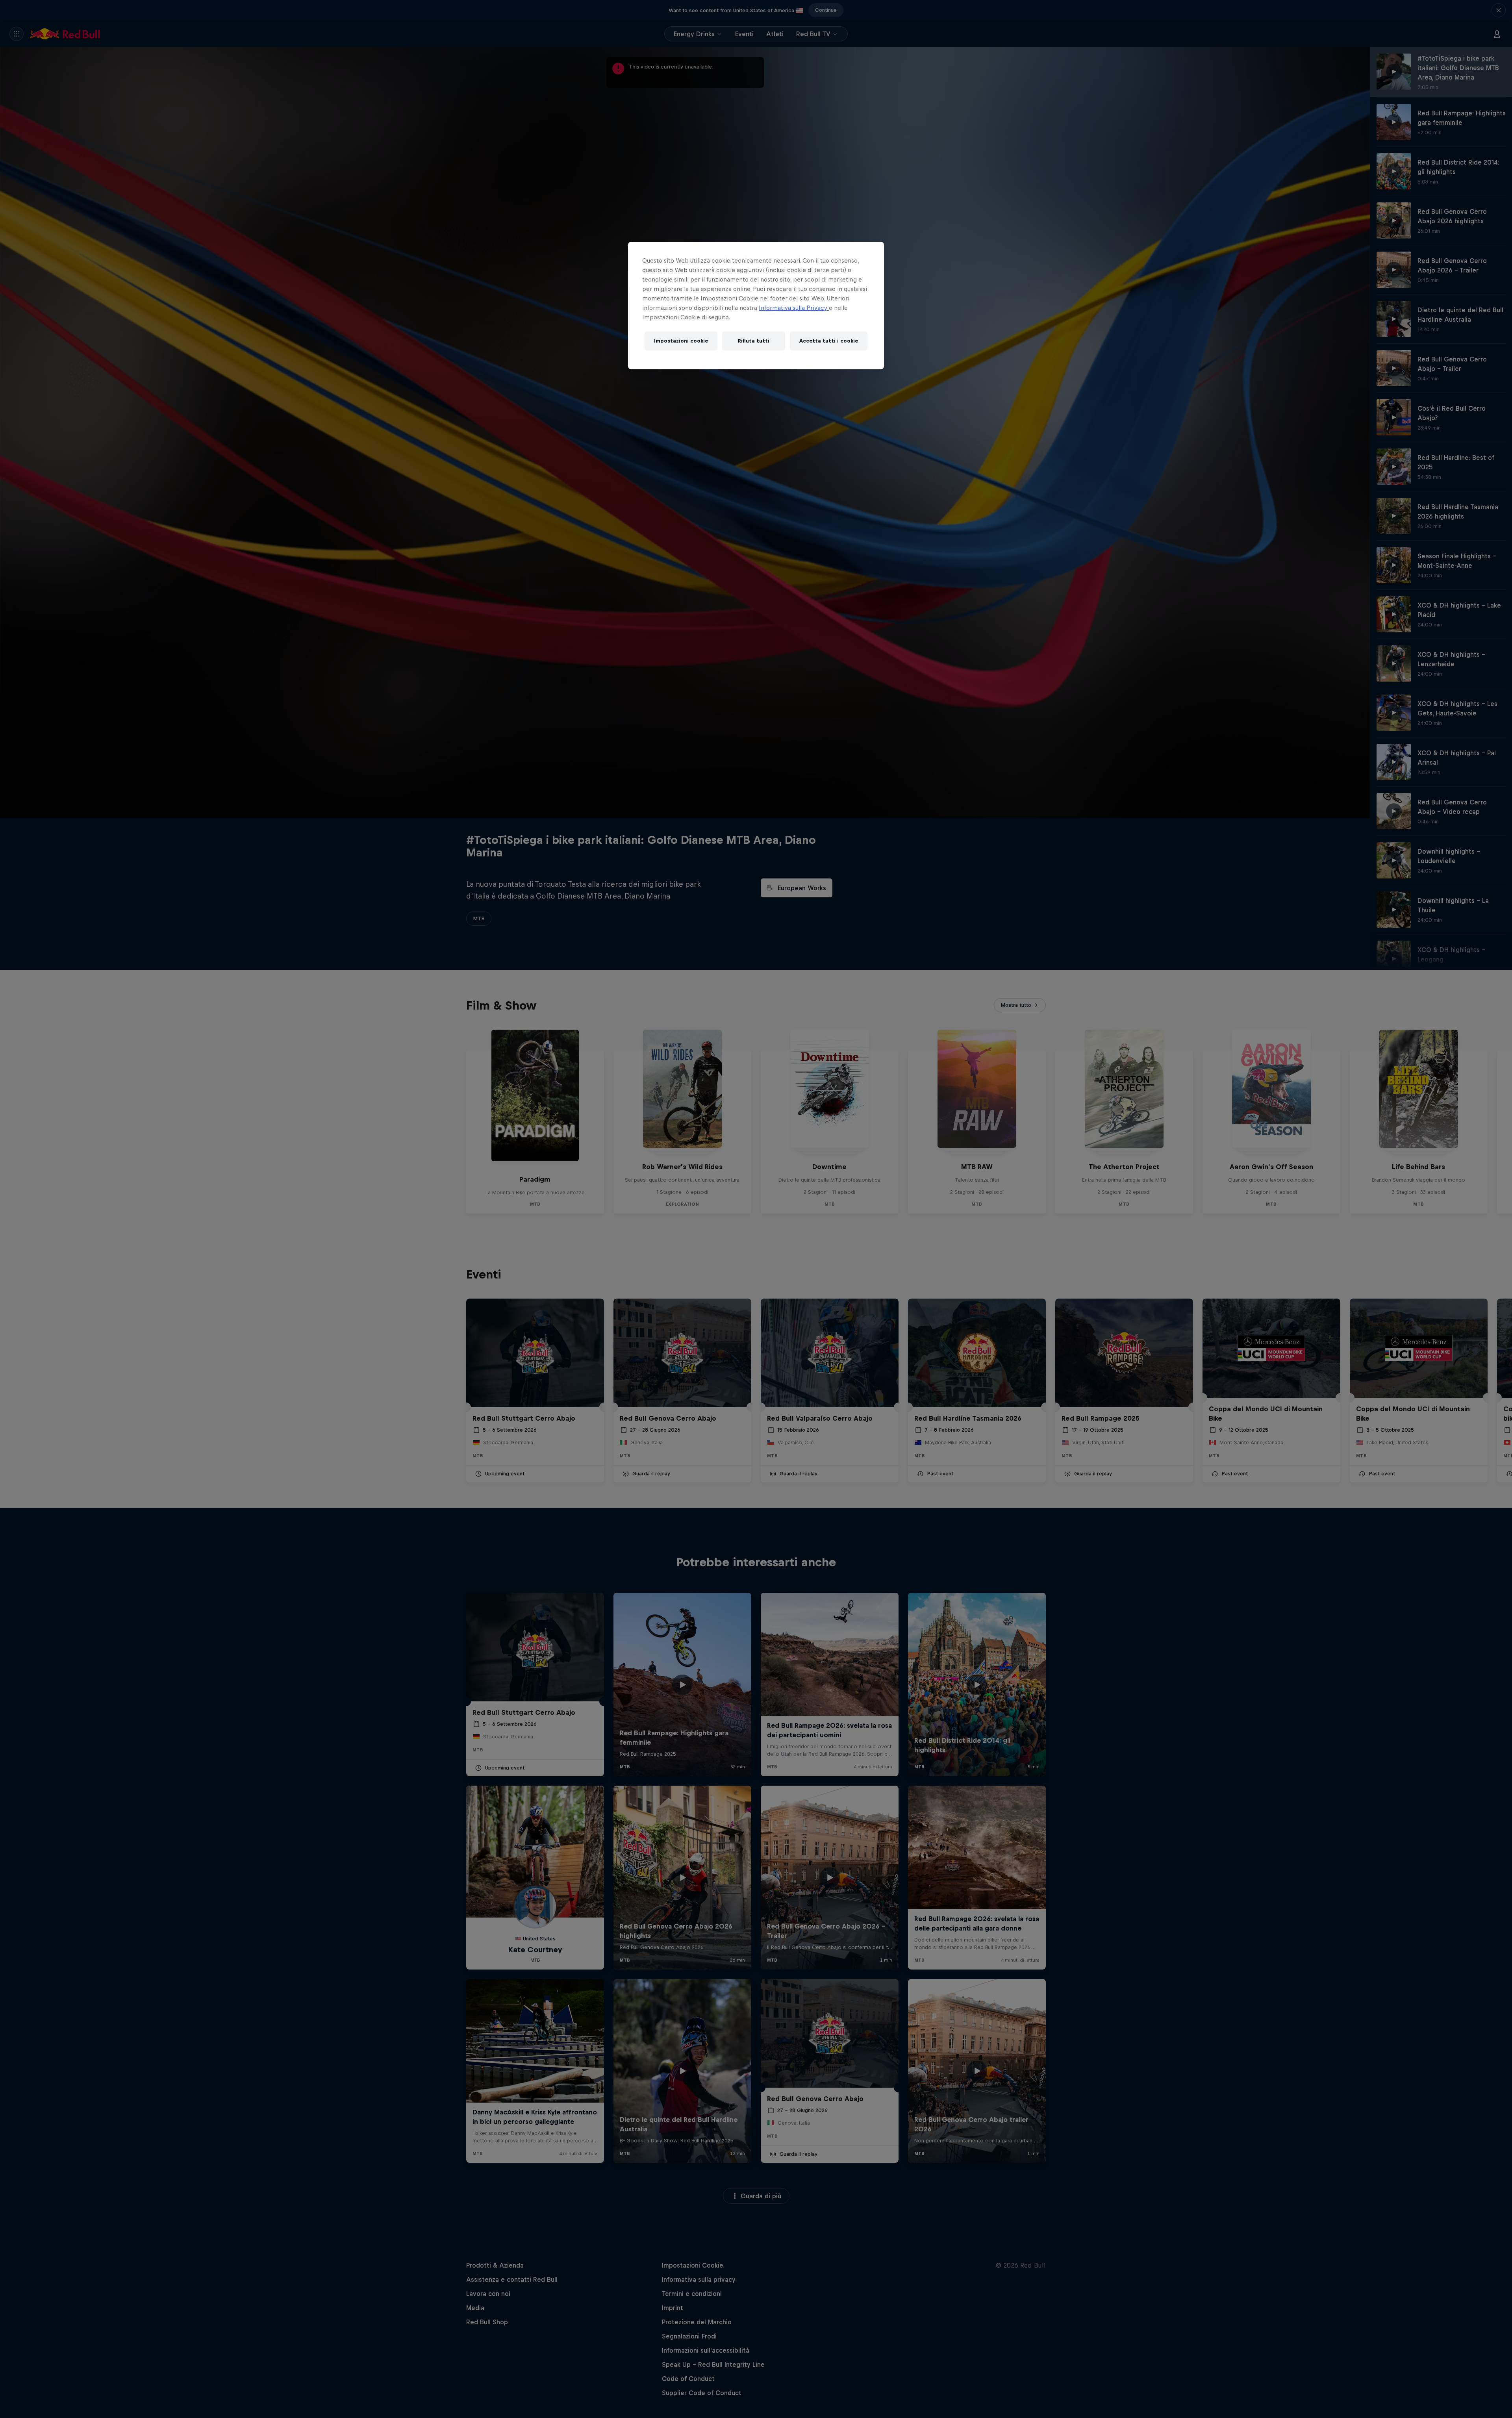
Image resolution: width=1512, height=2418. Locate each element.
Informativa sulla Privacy (794, 308)
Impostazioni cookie (681, 341)
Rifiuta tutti (754, 341)
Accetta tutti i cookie (829, 341)
